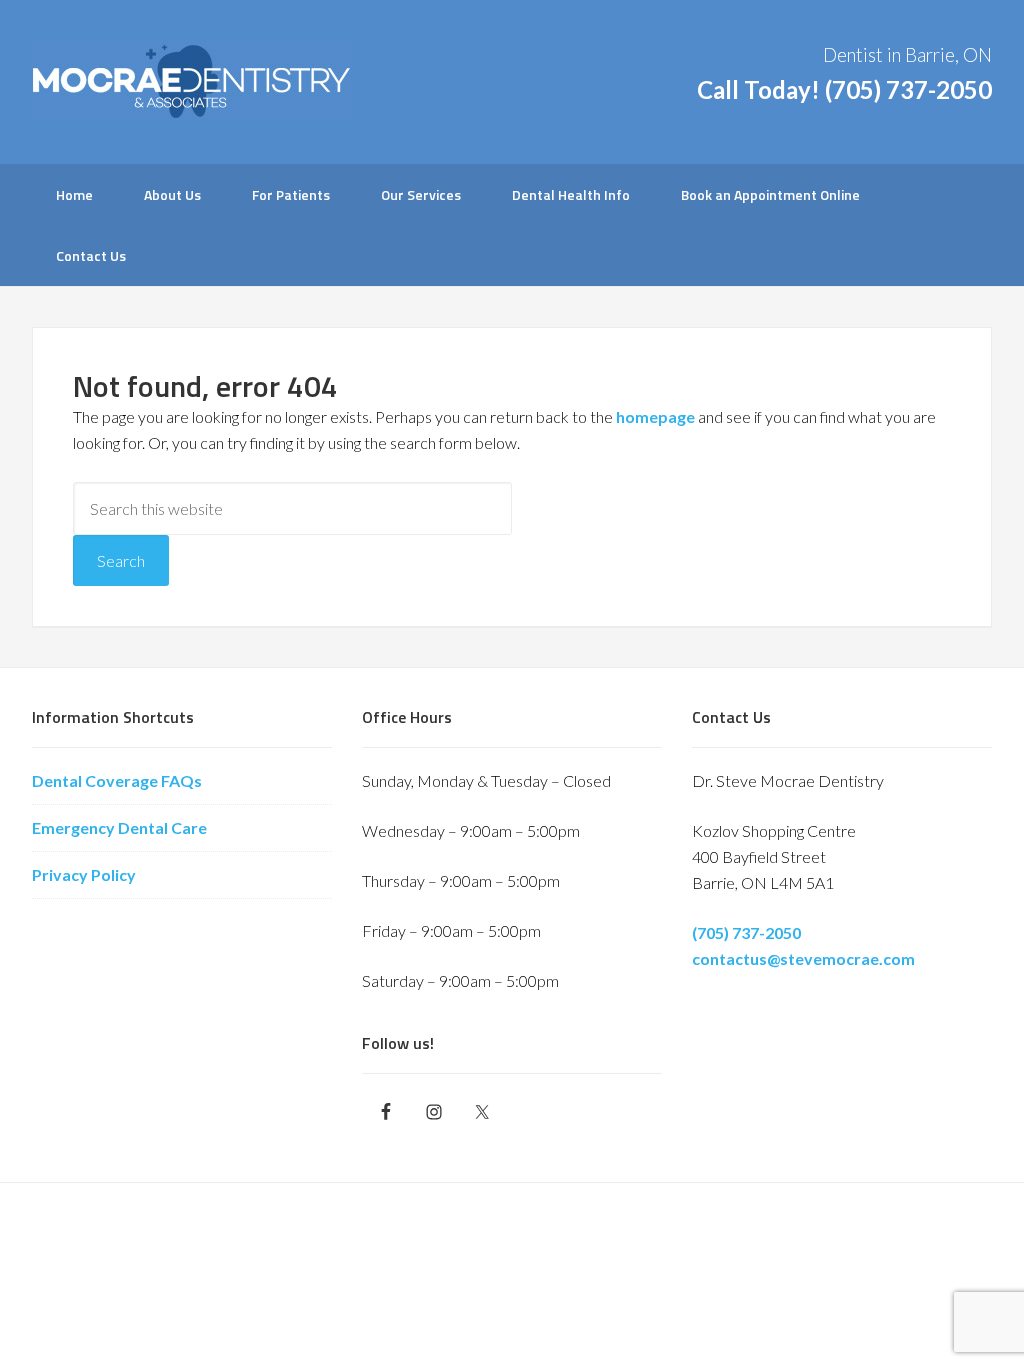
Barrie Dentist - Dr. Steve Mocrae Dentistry (192, 80)
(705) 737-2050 (908, 89)
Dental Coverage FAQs (117, 780)
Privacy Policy (84, 874)
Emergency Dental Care (119, 827)
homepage (655, 416)
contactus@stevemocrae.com (803, 958)
